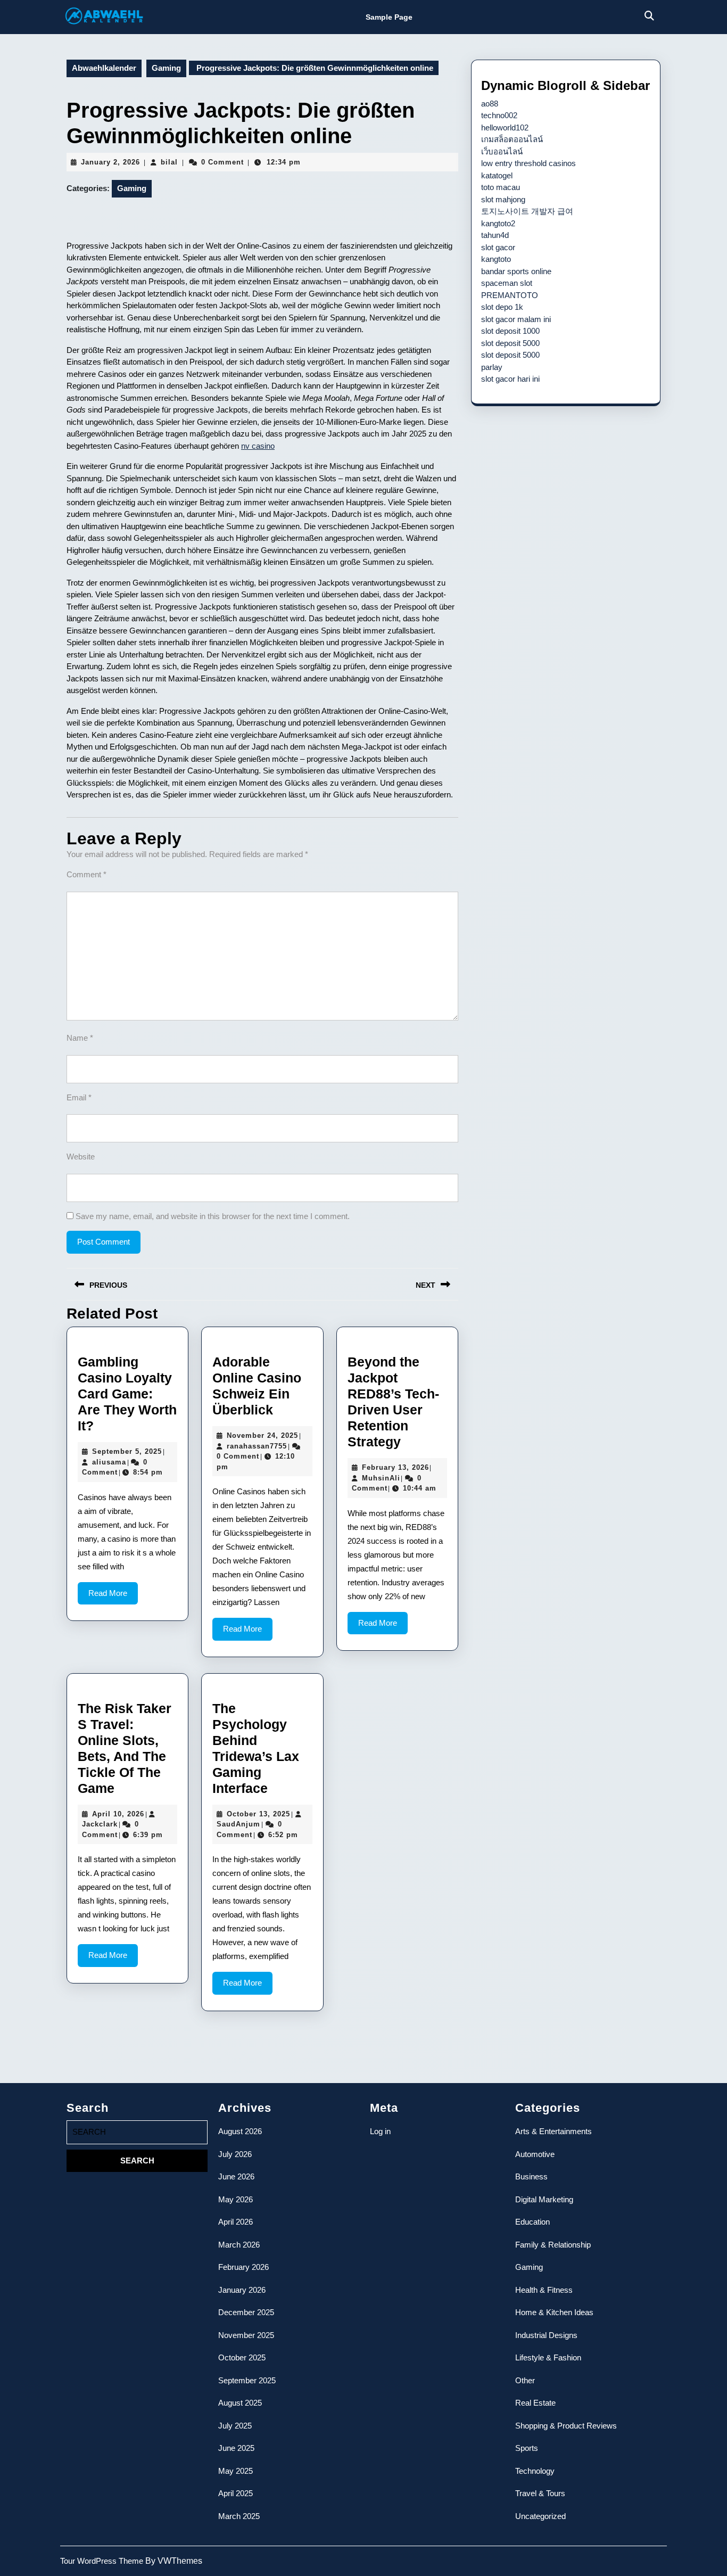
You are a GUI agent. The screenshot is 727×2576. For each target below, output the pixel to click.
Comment (86, 874)
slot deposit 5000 (510, 343)
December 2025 (246, 2312)
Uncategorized (540, 2516)
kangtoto (496, 259)
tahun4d (495, 235)
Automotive (535, 2154)
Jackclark (100, 1824)
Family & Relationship (553, 2245)
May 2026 (236, 2199)
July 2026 (235, 2154)
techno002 (499, 115)
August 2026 (240, 2131)
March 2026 (239, 2245)
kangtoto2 (498, 223)
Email (79, 1097)
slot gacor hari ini (510, 379)
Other (525, 2380)
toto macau (501, 187)
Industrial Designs (546, 2335)
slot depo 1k (502, 307)
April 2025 (236, 2493)
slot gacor (498, 247)
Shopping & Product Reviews (566, 2426)
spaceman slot (507, 283)
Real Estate (535, 2403)
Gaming (166, 68)
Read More (113, 1596)
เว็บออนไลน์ (502, 151)
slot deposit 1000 (510, 331)
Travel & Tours (540, 2493)
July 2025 (235, 2426)
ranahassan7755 (257, 1446)
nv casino (258, 446)
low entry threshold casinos (528, 163)
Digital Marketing (544, 2199)
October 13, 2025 (258, 1814)
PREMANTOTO (510, 295)
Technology (535, 2471)
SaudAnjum (238, 1824)
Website (81, 1157)
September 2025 (247, 2380)
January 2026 (242, 2290)
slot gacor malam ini (516, 319)
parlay (492, 367)
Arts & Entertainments (553, 2131)
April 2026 (236, 2222)
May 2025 (236, 2471)
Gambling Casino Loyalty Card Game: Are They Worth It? (127, 1394)
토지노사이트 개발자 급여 (527, 211)
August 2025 (240, 2403)
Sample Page (389, 17)
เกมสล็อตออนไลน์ (512, 139)
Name (80, 1038)
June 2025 (236, 2448)
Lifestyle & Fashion (548, 2357)
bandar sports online (516, 271)
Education (532, 2222)
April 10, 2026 (118, 1814)
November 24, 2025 (262, 1435)
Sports (527, 2448)
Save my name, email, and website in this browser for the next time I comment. (213, 1216)
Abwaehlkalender (104, 68)
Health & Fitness (544, 2290)
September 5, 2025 (127, 1451)
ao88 (490, 104)
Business (531, 2176)
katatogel (497, 175)
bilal (169, 162)
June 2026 (236, 2176)
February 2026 (243, 2267)
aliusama (109, 1462)
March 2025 (239, 2516)
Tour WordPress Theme (103, 2561)
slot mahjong (503, 199)
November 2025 (246, 2335)
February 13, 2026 (395, 1467)
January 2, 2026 (110, 162)
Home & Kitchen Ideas (554, 2312)
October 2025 (242, 2357)
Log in (380, 2131)
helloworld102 (505, 127)
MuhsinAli (381, 1478)
